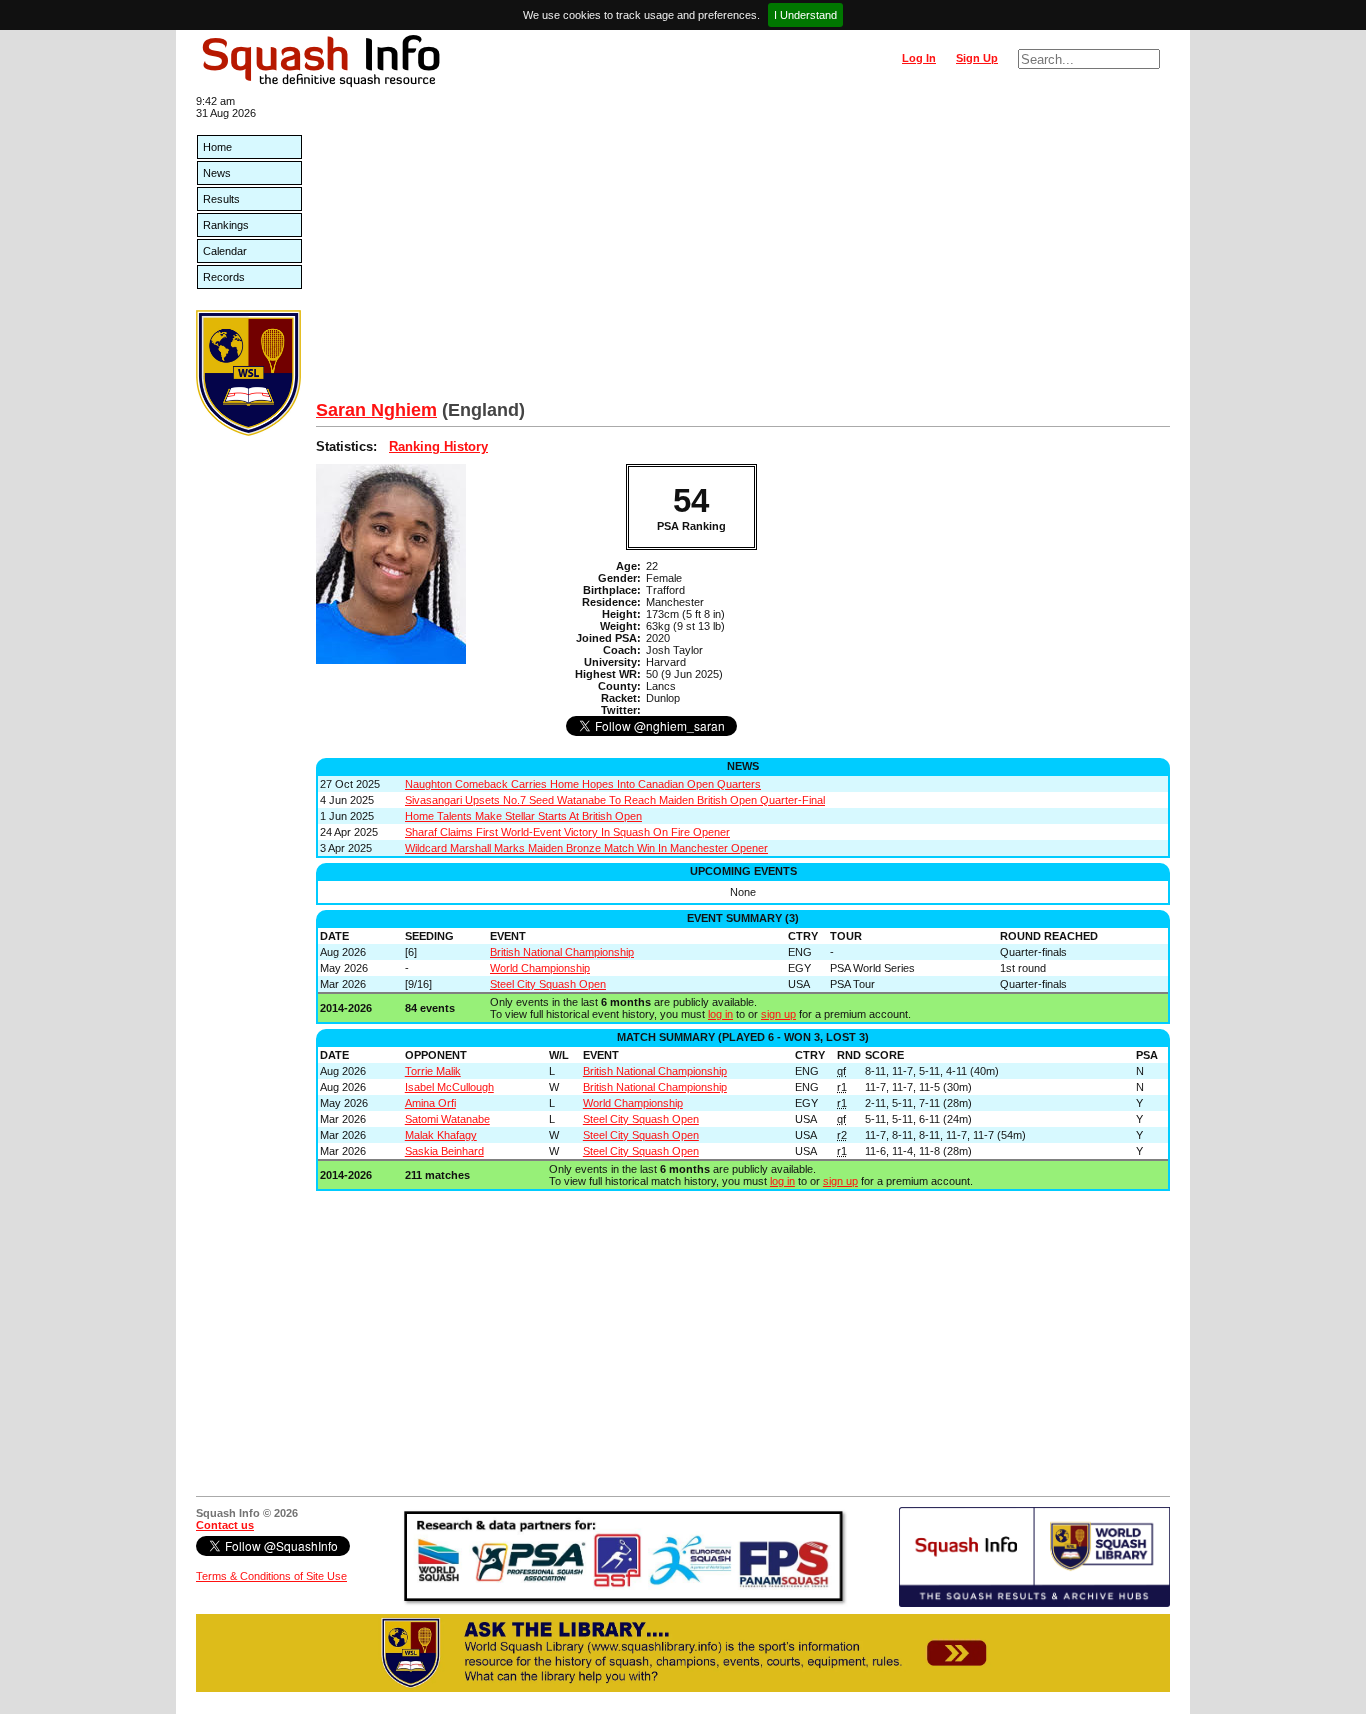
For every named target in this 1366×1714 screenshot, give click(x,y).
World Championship (540, 968)
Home (217, 147)
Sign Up (977, 58)
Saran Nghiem (376, 410)
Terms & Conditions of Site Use (271, 1576)
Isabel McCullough (449, 1087)
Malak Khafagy (441, 1135)
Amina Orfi (430, 1103)
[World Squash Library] (248, 432)
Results (221, 199)
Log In (919, 58)
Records (224, 277)
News (217, 173)
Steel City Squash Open (548, 984)
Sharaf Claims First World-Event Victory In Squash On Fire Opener (567, 832)
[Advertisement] (743, 250)
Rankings (226, 225)
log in (720, 1014)
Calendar (225, 251)
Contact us (225, 1525)
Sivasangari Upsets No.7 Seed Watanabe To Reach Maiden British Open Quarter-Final (615, 800)
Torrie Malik (433, 1071)
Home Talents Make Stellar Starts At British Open (523, 816)
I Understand (805, 15)
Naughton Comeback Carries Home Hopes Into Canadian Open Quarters (583, 784)
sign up (778, 1014)
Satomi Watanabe (447, 1119)
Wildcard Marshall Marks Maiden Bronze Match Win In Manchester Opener (586, 848)
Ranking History (438, 446)
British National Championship (562, 952)
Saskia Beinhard (444, 1151)
